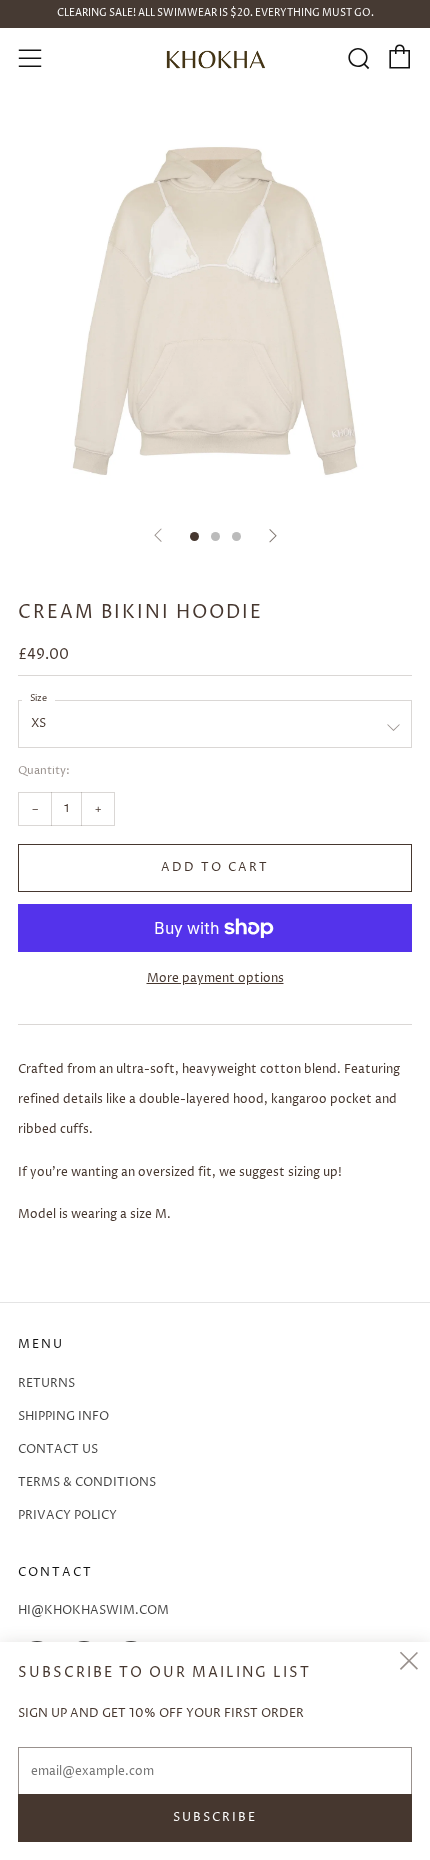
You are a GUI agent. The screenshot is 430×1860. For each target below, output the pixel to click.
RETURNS (46, 1383)
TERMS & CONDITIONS (87, 1482)
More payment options (215, 978)
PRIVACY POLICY (67, 1515)
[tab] (194, 536)
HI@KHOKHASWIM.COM (93, 1610)
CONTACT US (58, 1449)
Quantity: (44, 771)
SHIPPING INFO (63, 1416)
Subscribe (215, 1817)
